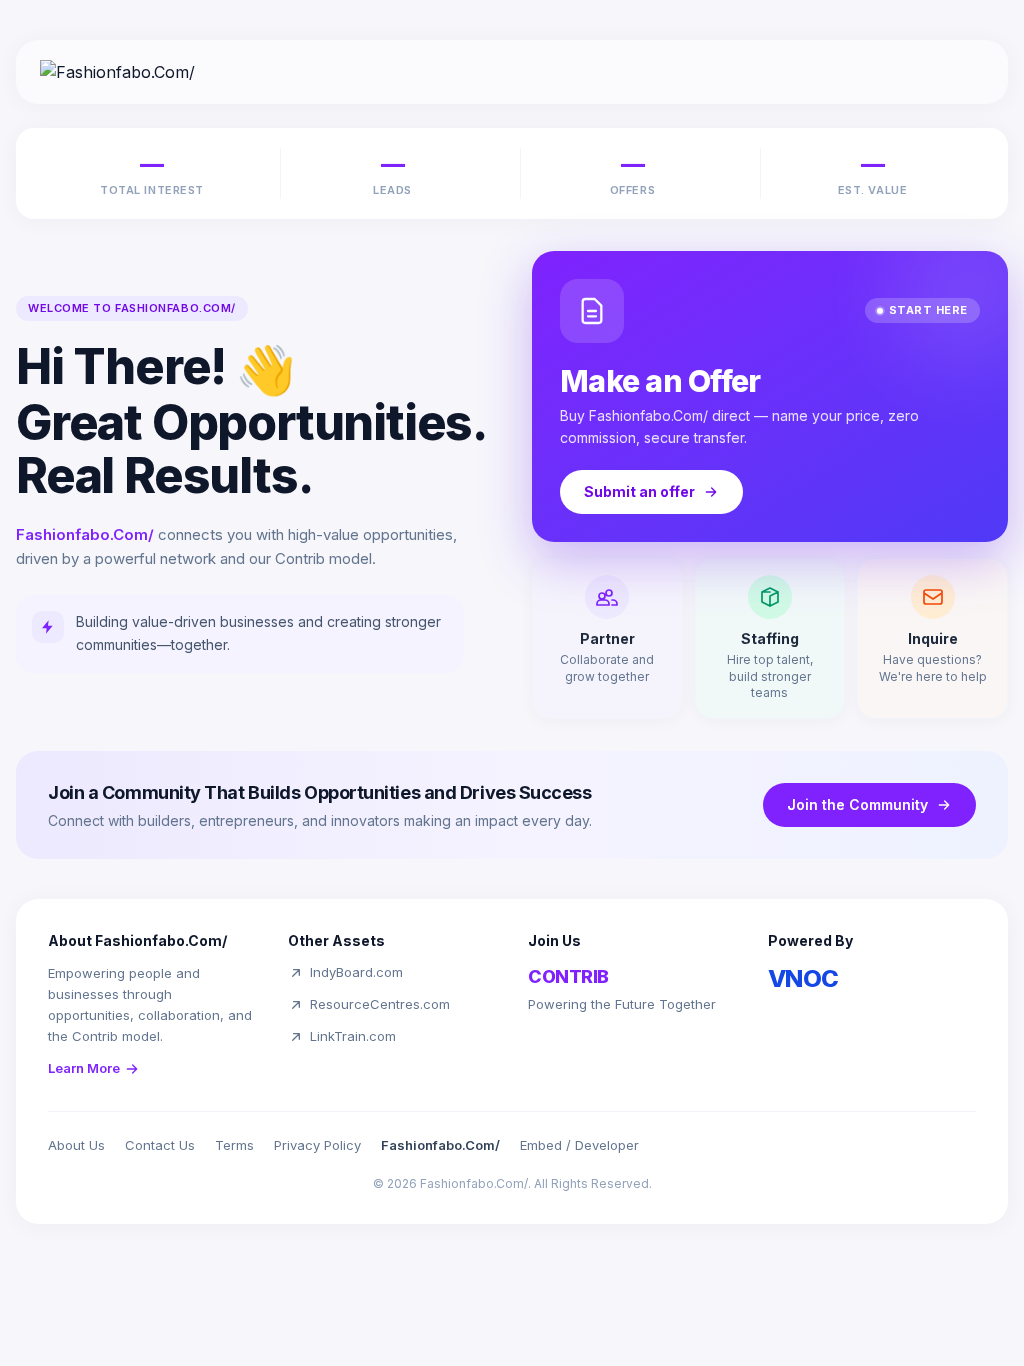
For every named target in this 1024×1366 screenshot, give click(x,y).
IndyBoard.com (356, 972)
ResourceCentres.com (380, 1004)
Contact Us (160, 1145)
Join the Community (857, 804)
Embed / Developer (579, 1145)
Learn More (84, 1068)
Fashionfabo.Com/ (440, 1145)
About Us (76, 1145)
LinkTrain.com (353, 1036)
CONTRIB (568, 976)
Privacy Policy (317, 1145)
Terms (234, 1145)
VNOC (803, 978)
